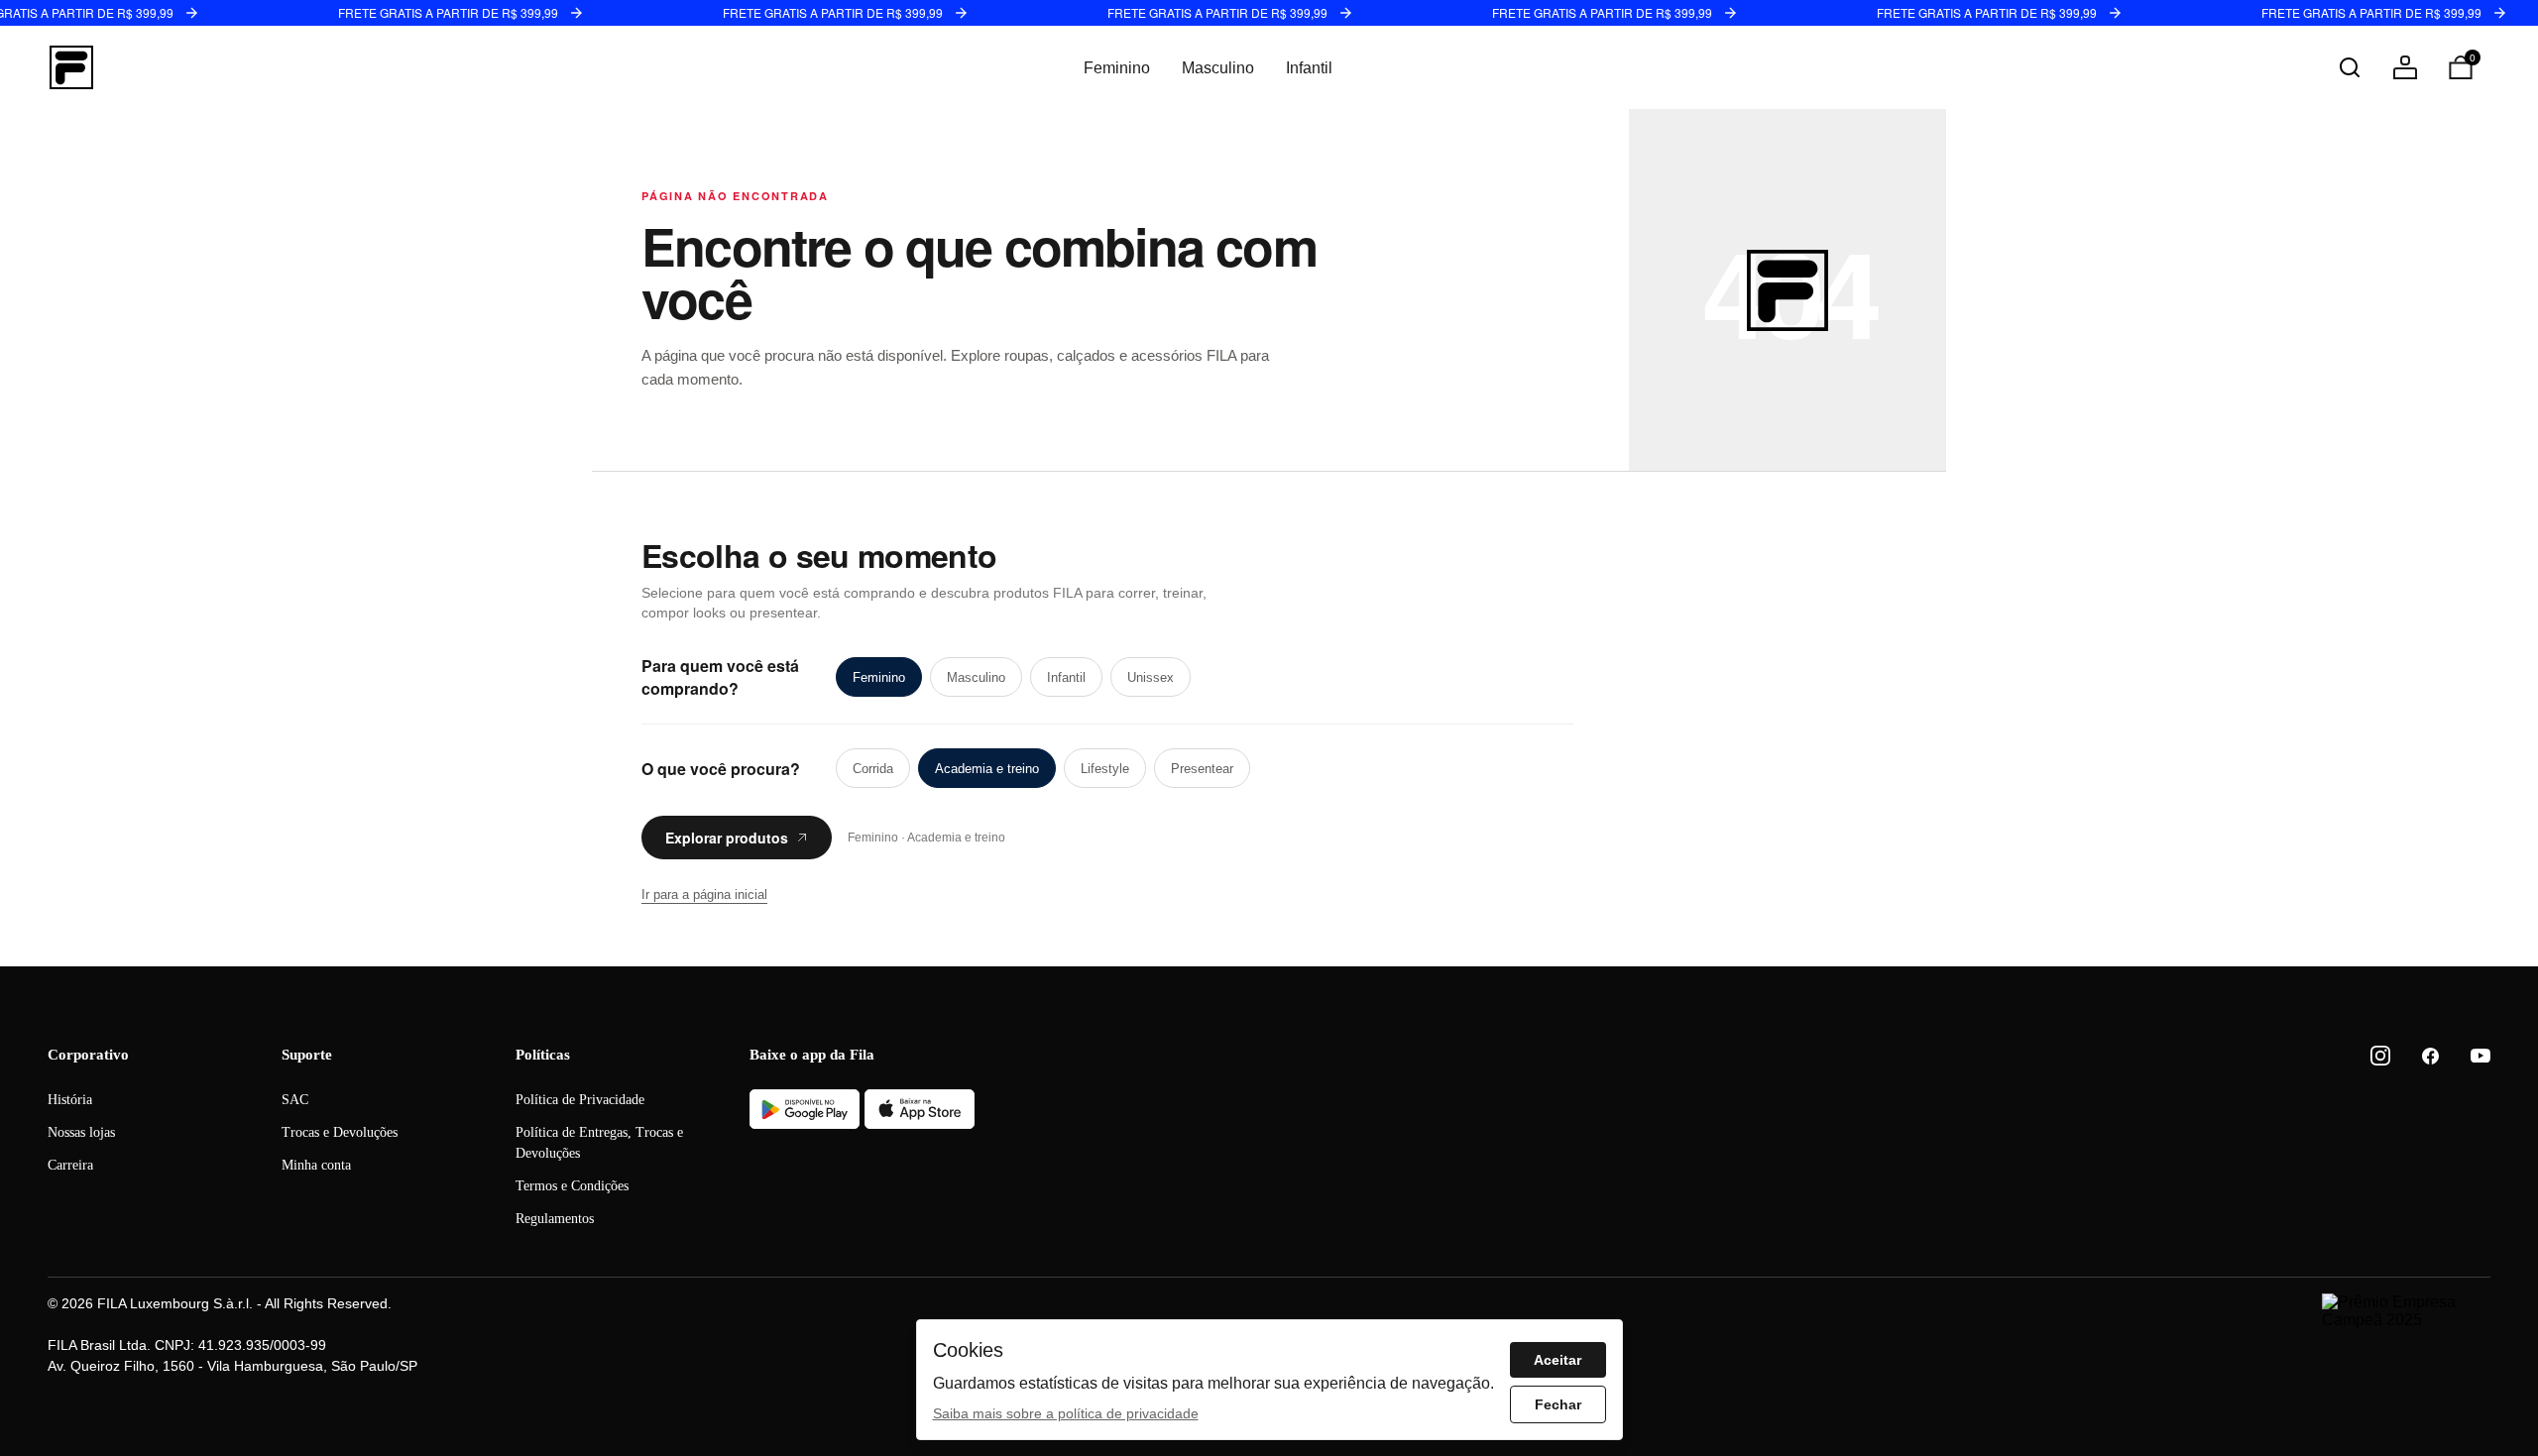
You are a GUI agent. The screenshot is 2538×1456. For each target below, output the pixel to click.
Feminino (1117, 68)
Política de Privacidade (580, 1100)
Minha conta (316, 1165)
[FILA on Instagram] (2380, 1056)
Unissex (1151, 677)
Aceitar (1557, 1360)
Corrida (873, 769)
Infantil (1309, 68)
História (70, 1100)
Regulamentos (555, 1219)
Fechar (1558, 1404)
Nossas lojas (81, 1132)
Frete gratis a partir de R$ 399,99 (448, 12)
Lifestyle (1105, 769)
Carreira (70, 1165)
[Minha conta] (2405, 67)
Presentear (1202, 769)
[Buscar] (2350, 67)
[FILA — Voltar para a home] (71, 67)
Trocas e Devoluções (340, 1132)
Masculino (1218, 68)
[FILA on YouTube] (2480, 1056)
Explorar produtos (727, 838)
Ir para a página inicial (704, 895)
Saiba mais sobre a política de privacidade (1066, 1413)
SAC (295, 1100)
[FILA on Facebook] (2430, 1056)
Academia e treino (987, 769)
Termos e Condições (572, 1186)
